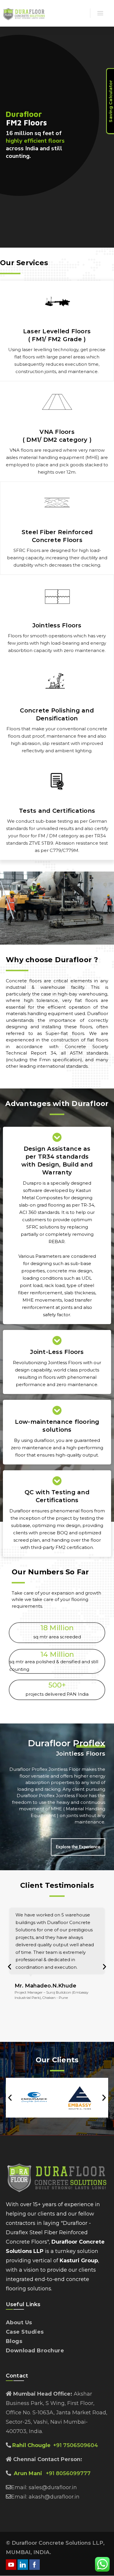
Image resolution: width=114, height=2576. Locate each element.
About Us (19, 2323)
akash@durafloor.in (53, 2497)
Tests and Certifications (57, 811)
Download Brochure (35, 2351)
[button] (9, 1967)
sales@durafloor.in (53, 2487)
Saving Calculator (110, 101)
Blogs (14, 2341)
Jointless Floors (57, 625)
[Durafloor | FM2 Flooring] (50, 14)
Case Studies (25, 2332)
